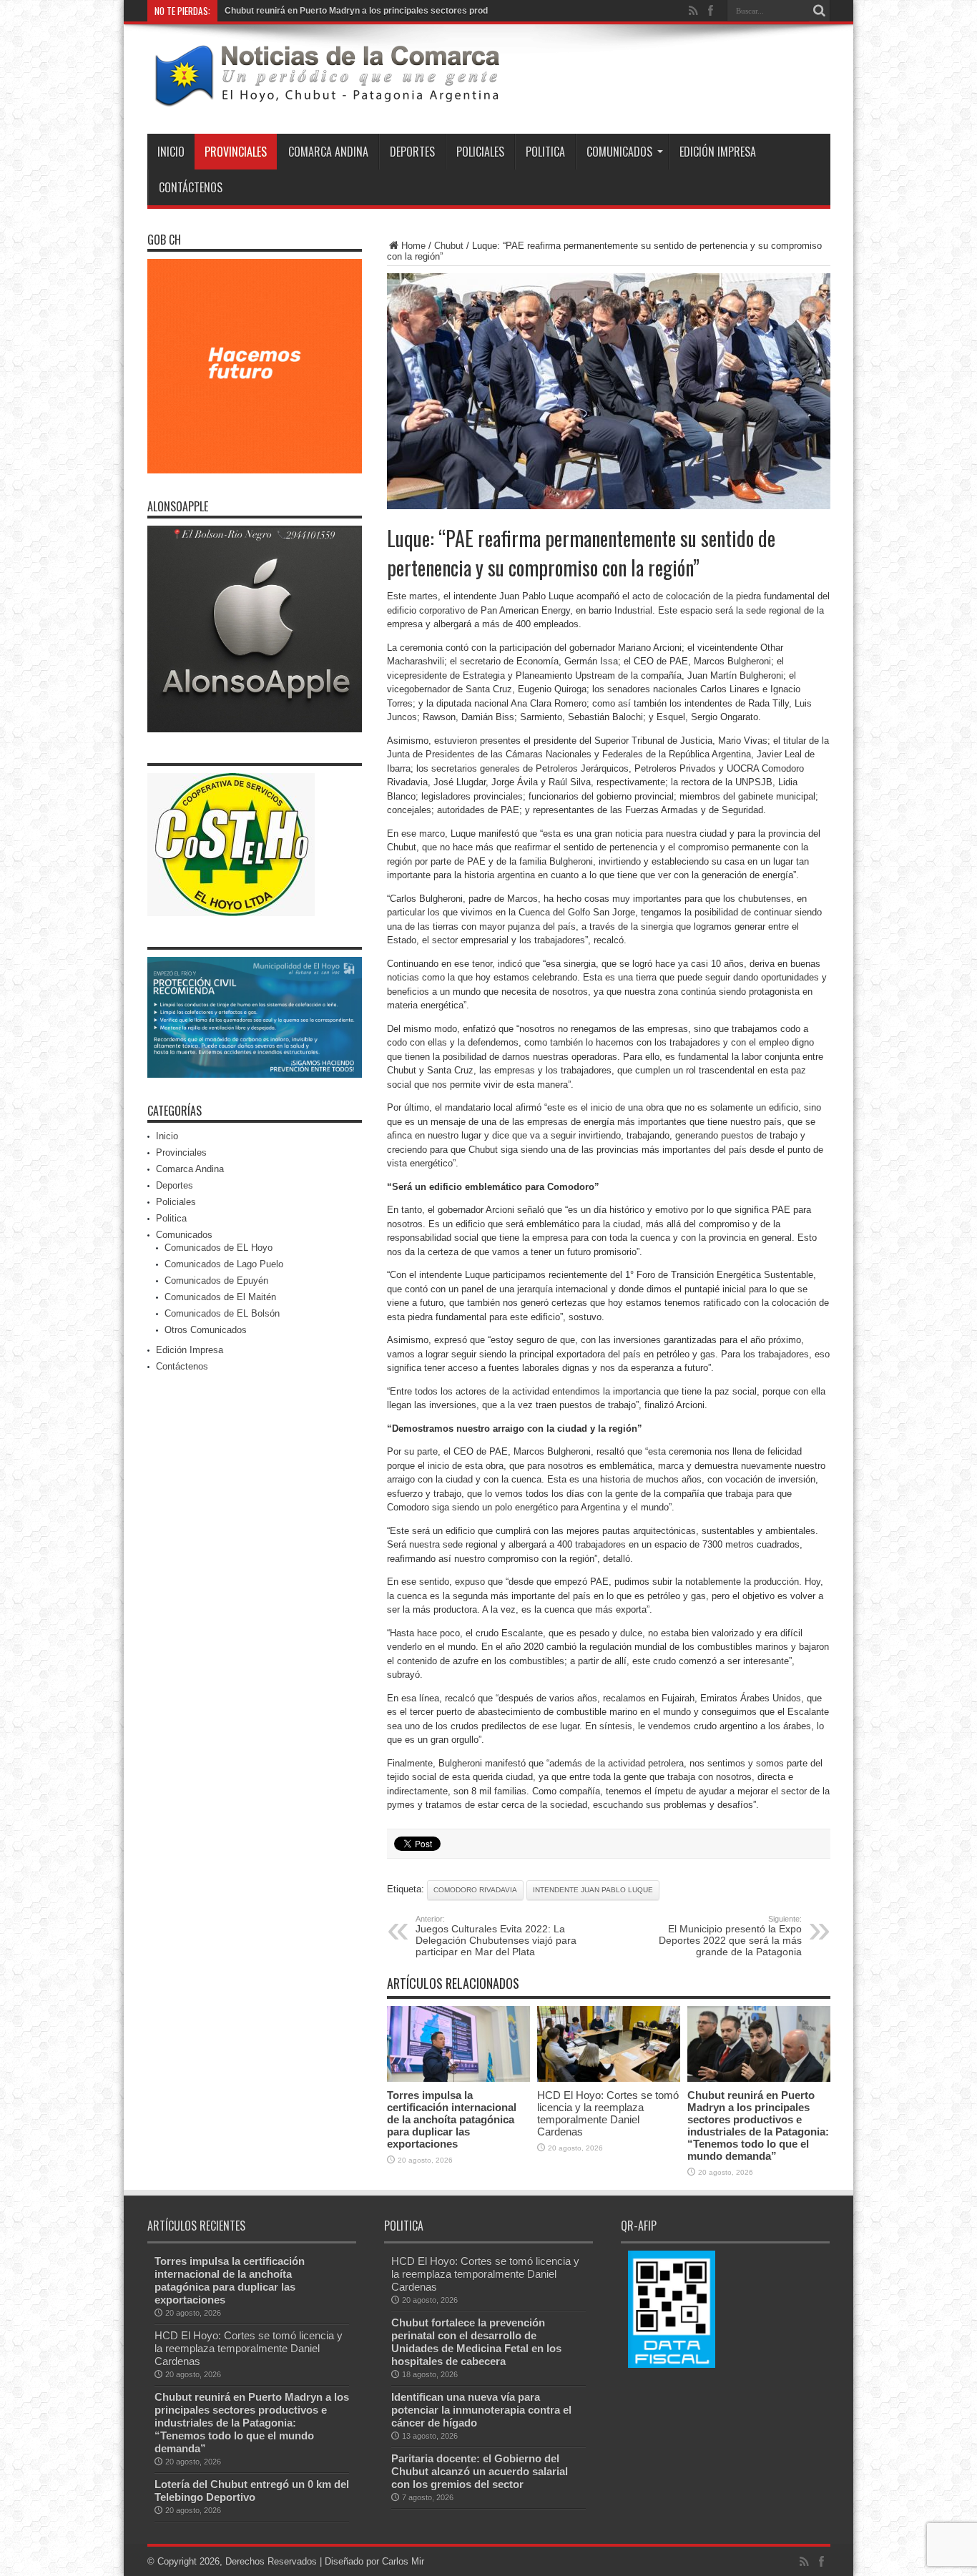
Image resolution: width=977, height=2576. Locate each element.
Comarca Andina (328, 152)
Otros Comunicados (206, 1331)
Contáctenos (191, 188)
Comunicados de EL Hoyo (219, 1248)
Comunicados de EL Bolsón (222, 1314)
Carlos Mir (403, 2562)
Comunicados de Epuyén (216, 1281)
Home (413, 246)
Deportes (412, 152)
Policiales (480, 152)
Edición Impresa (718, 152)
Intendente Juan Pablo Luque (593, 1891)
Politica (545, 152)
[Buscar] (820, 11)
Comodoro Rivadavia (475, 1891)
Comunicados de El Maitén (220, 1298)
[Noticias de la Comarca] (326, 99)
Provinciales (236, 152)
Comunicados (619, 152)
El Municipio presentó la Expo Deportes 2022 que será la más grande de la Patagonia (730, 1937)
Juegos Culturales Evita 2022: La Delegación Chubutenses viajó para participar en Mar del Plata (496, 1937)
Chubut (449, 246)
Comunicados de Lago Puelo (224, 1265)
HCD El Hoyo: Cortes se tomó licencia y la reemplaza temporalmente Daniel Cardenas (608, 2114)
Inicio (171, 152)
